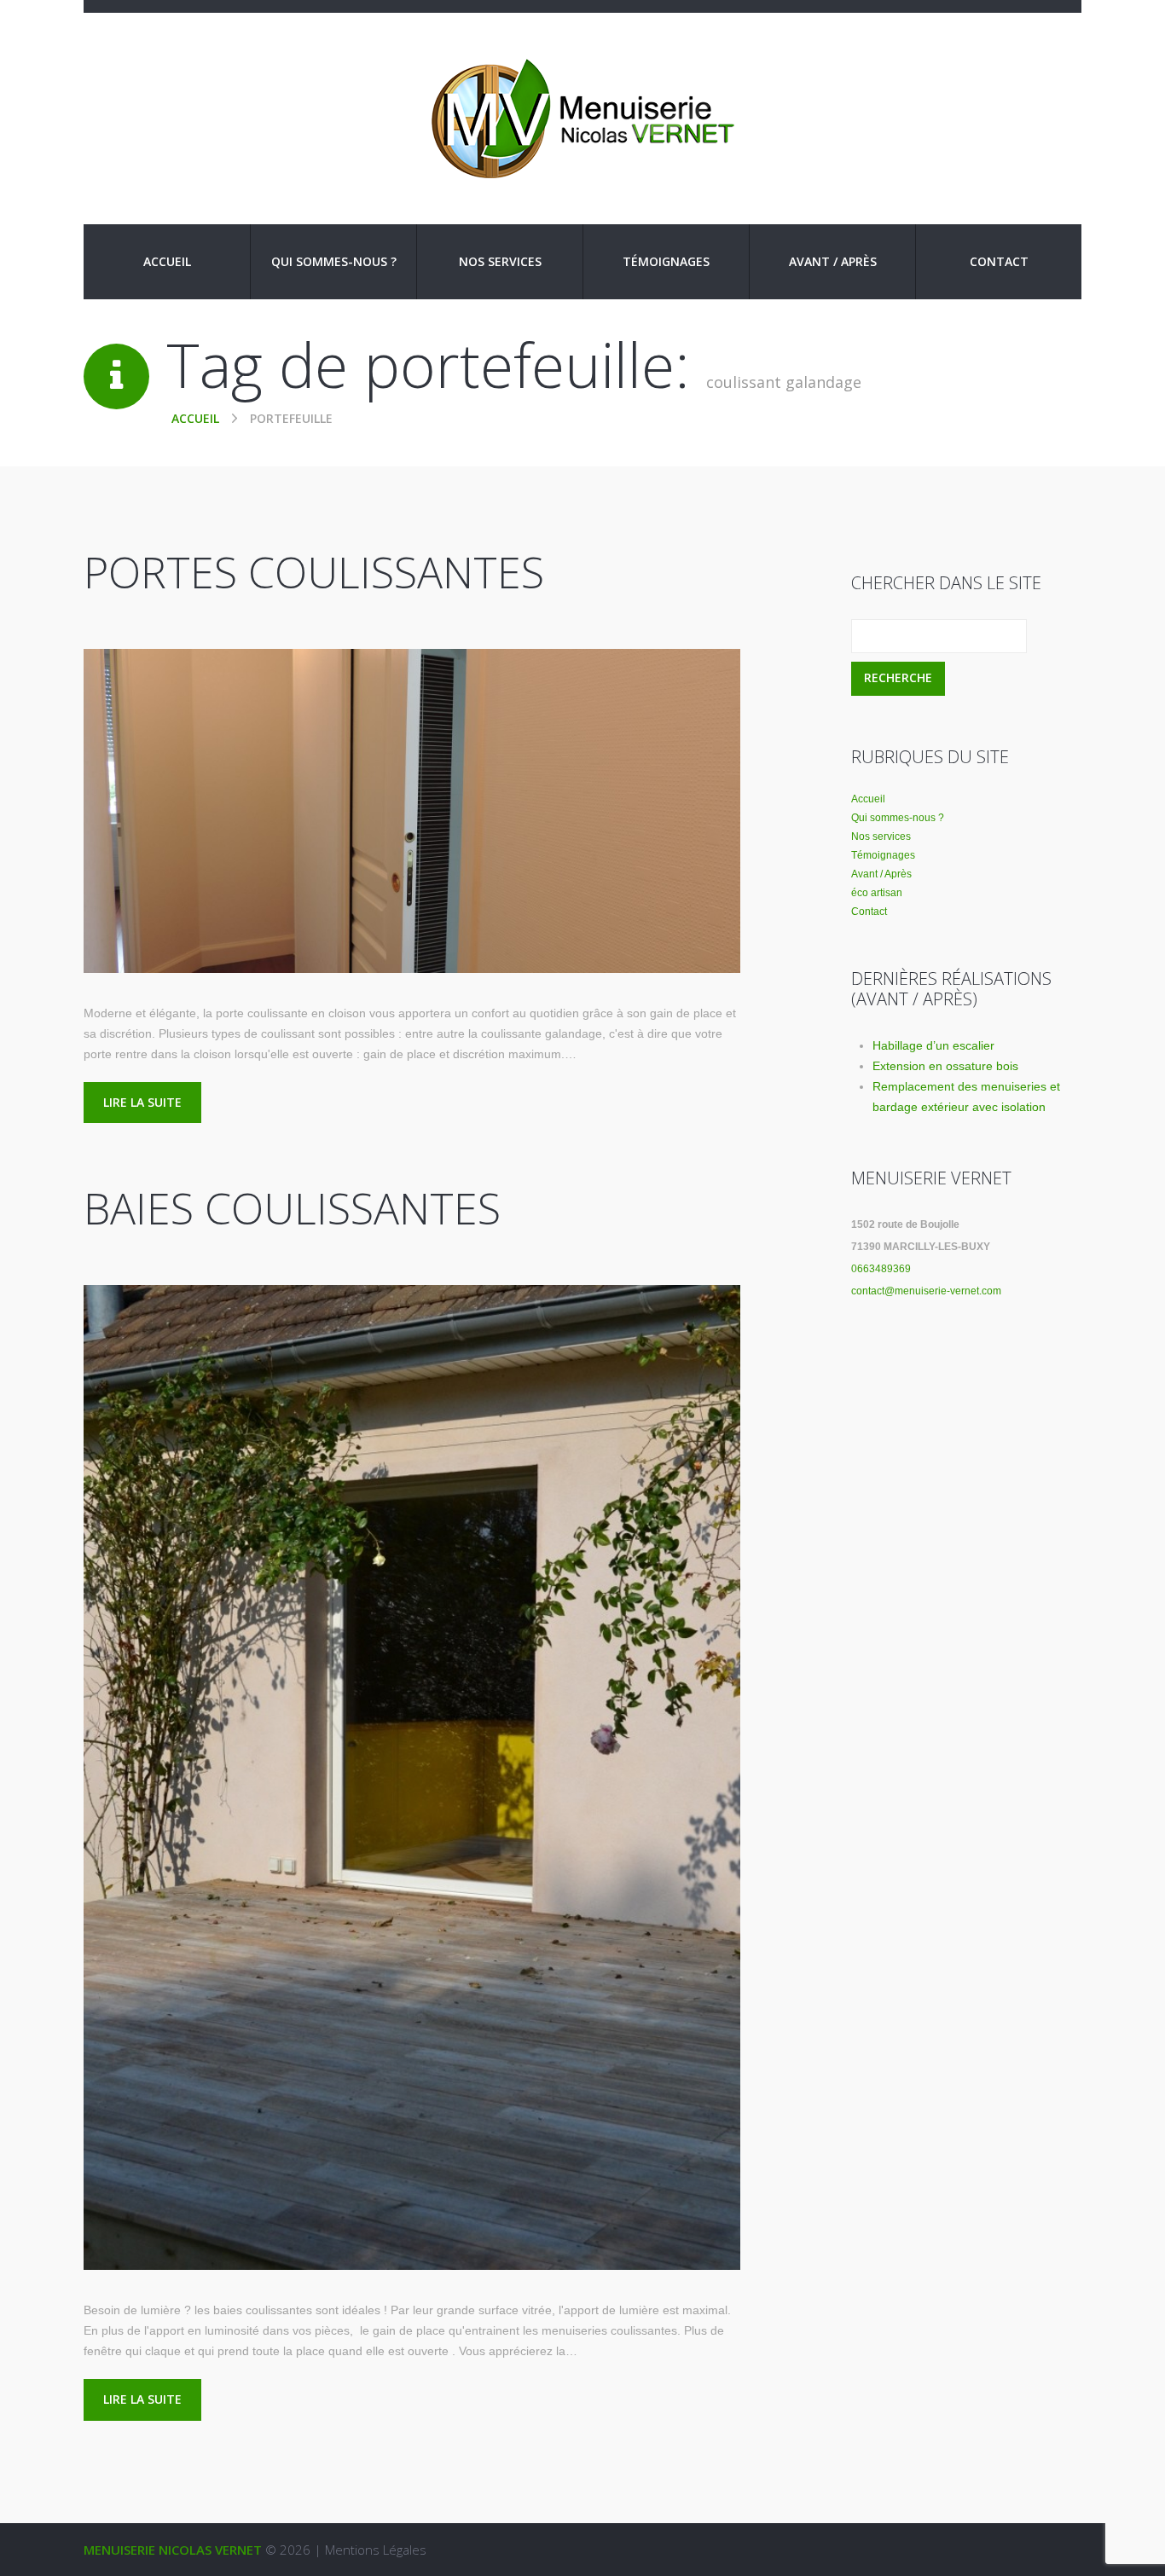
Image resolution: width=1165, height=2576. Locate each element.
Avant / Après (833, 261)
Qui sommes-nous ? (334, 261)
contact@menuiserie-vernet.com (926, 1291)
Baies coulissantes (292, 1208)
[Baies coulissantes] (412, 1777)
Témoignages (666, 261)
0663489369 (881, 1269)
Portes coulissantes (314, 572)
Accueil (167, 261)
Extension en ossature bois (945, 1066)
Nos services (500, 261)
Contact (999, 261)
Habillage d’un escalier (933, 1045)
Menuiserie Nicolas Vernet (173, 2550)
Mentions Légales (376, 2550)
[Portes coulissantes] (412, 811)
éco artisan (877, 893)
